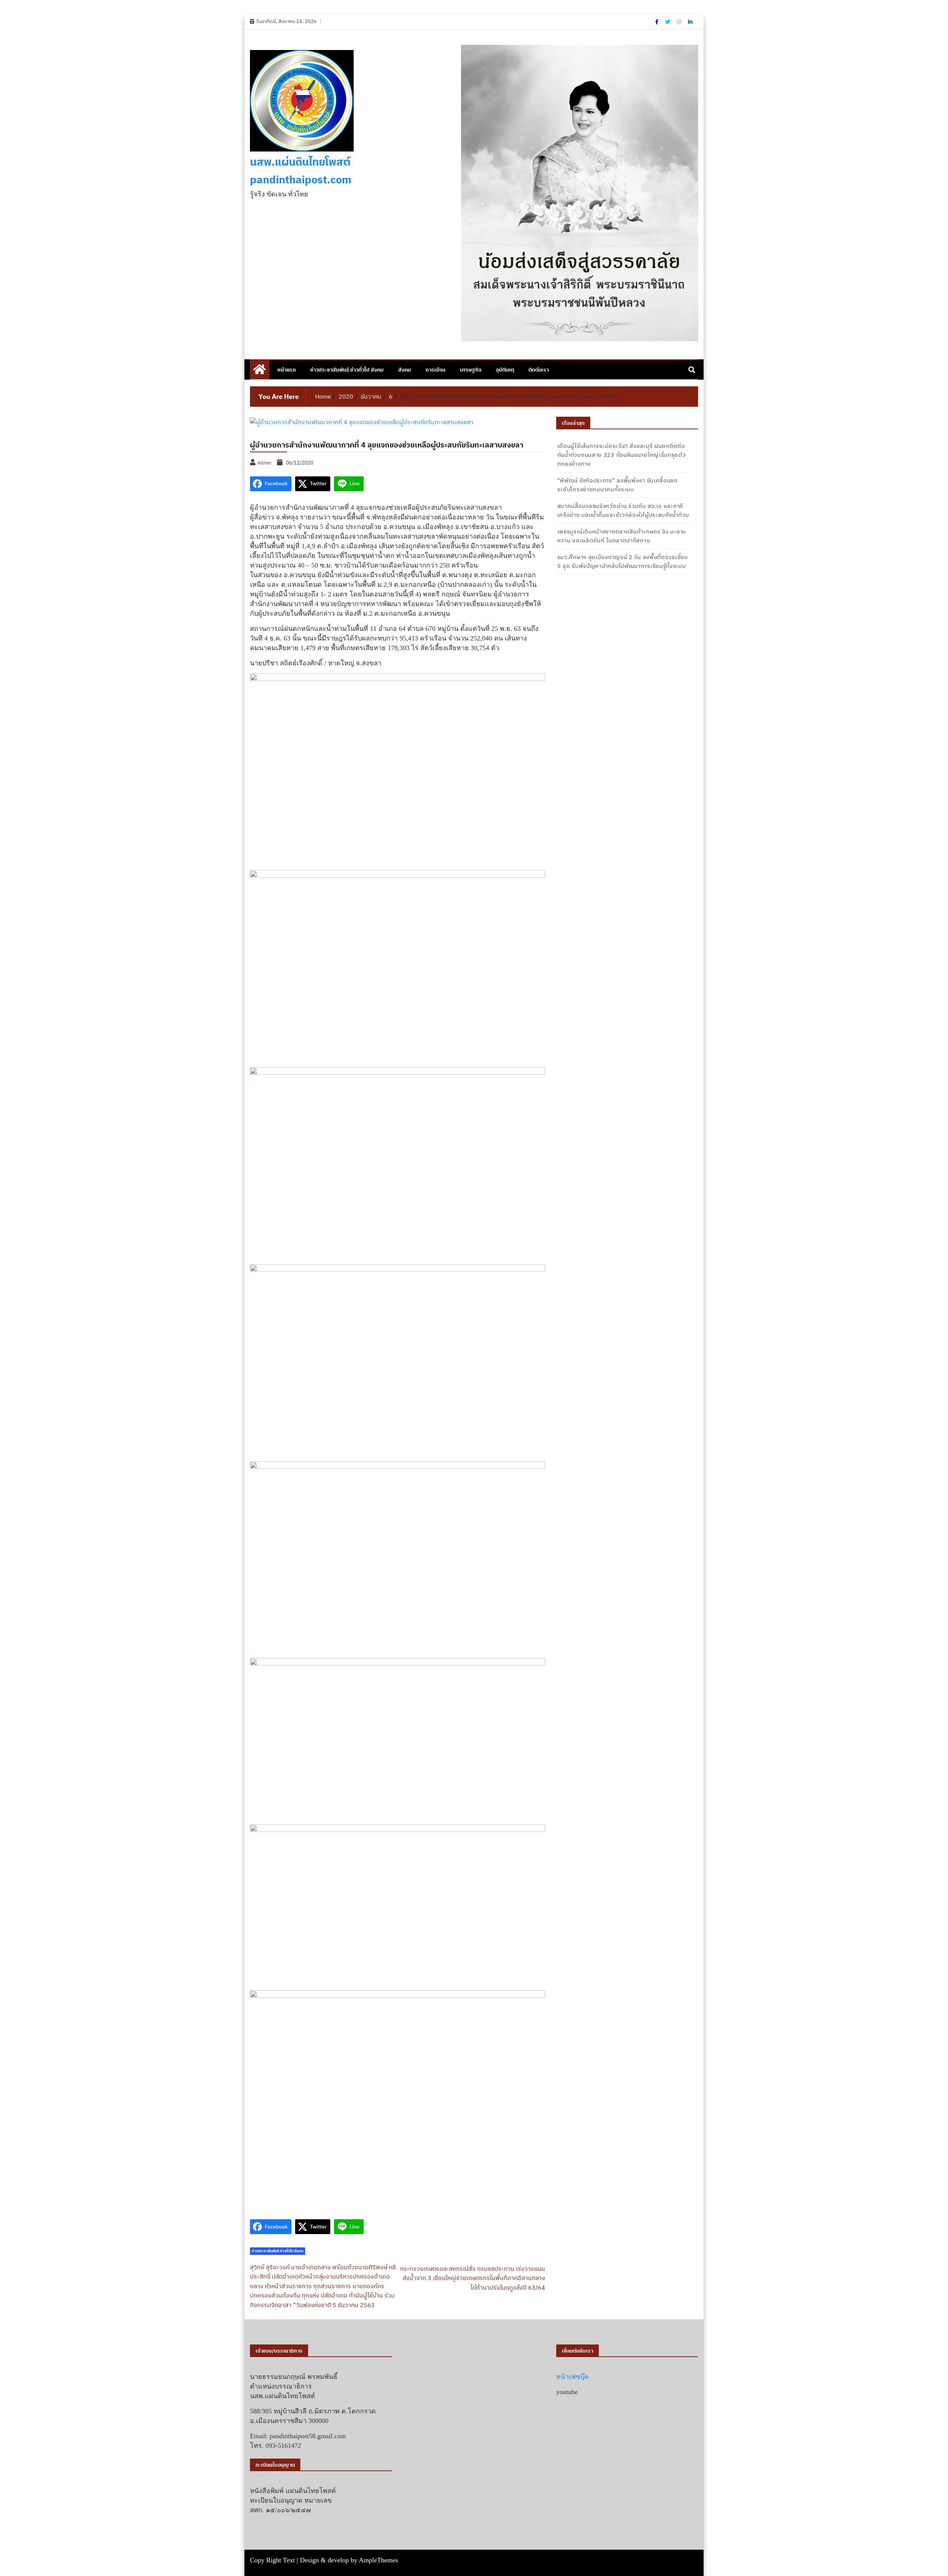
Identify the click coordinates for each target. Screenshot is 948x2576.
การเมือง (435, 370)
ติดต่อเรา (539, 370)
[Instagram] (680, 22)
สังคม (405, 370)
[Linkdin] (690, 22)
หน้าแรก (287, 370)
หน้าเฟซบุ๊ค (573, 2377)
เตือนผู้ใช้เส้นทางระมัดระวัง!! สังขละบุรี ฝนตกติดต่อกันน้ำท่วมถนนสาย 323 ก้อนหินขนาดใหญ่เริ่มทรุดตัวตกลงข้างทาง (622, 455)
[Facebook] (657, 22)
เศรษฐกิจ (471, 370)
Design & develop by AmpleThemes (349, 2560)
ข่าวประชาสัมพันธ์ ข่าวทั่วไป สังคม (347, 370)
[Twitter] (668, 22)
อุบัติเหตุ (505, 370)
